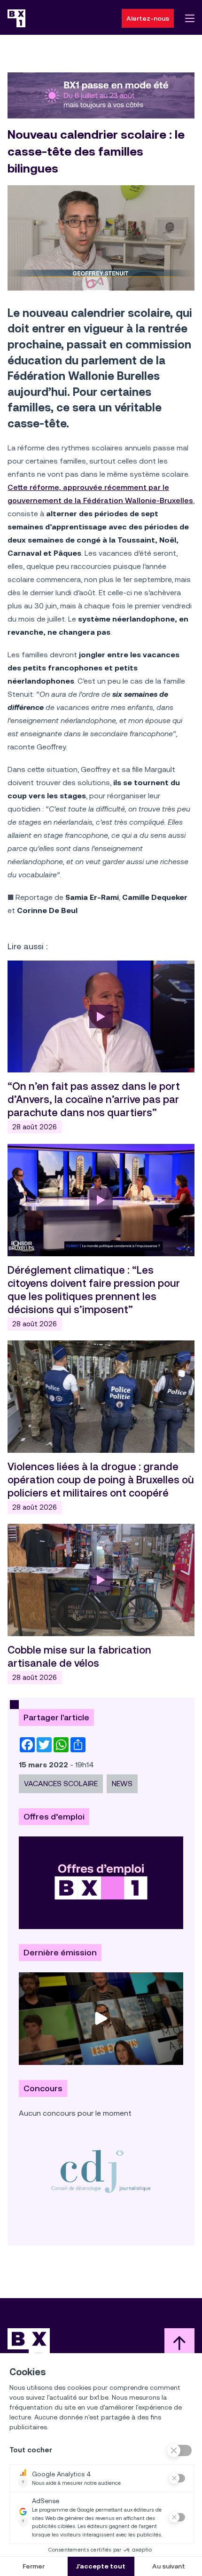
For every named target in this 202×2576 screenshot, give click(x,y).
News (122, 1784)
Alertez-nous (148, 18)
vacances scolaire (61, 1784)
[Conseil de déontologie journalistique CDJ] (101, 2171)
